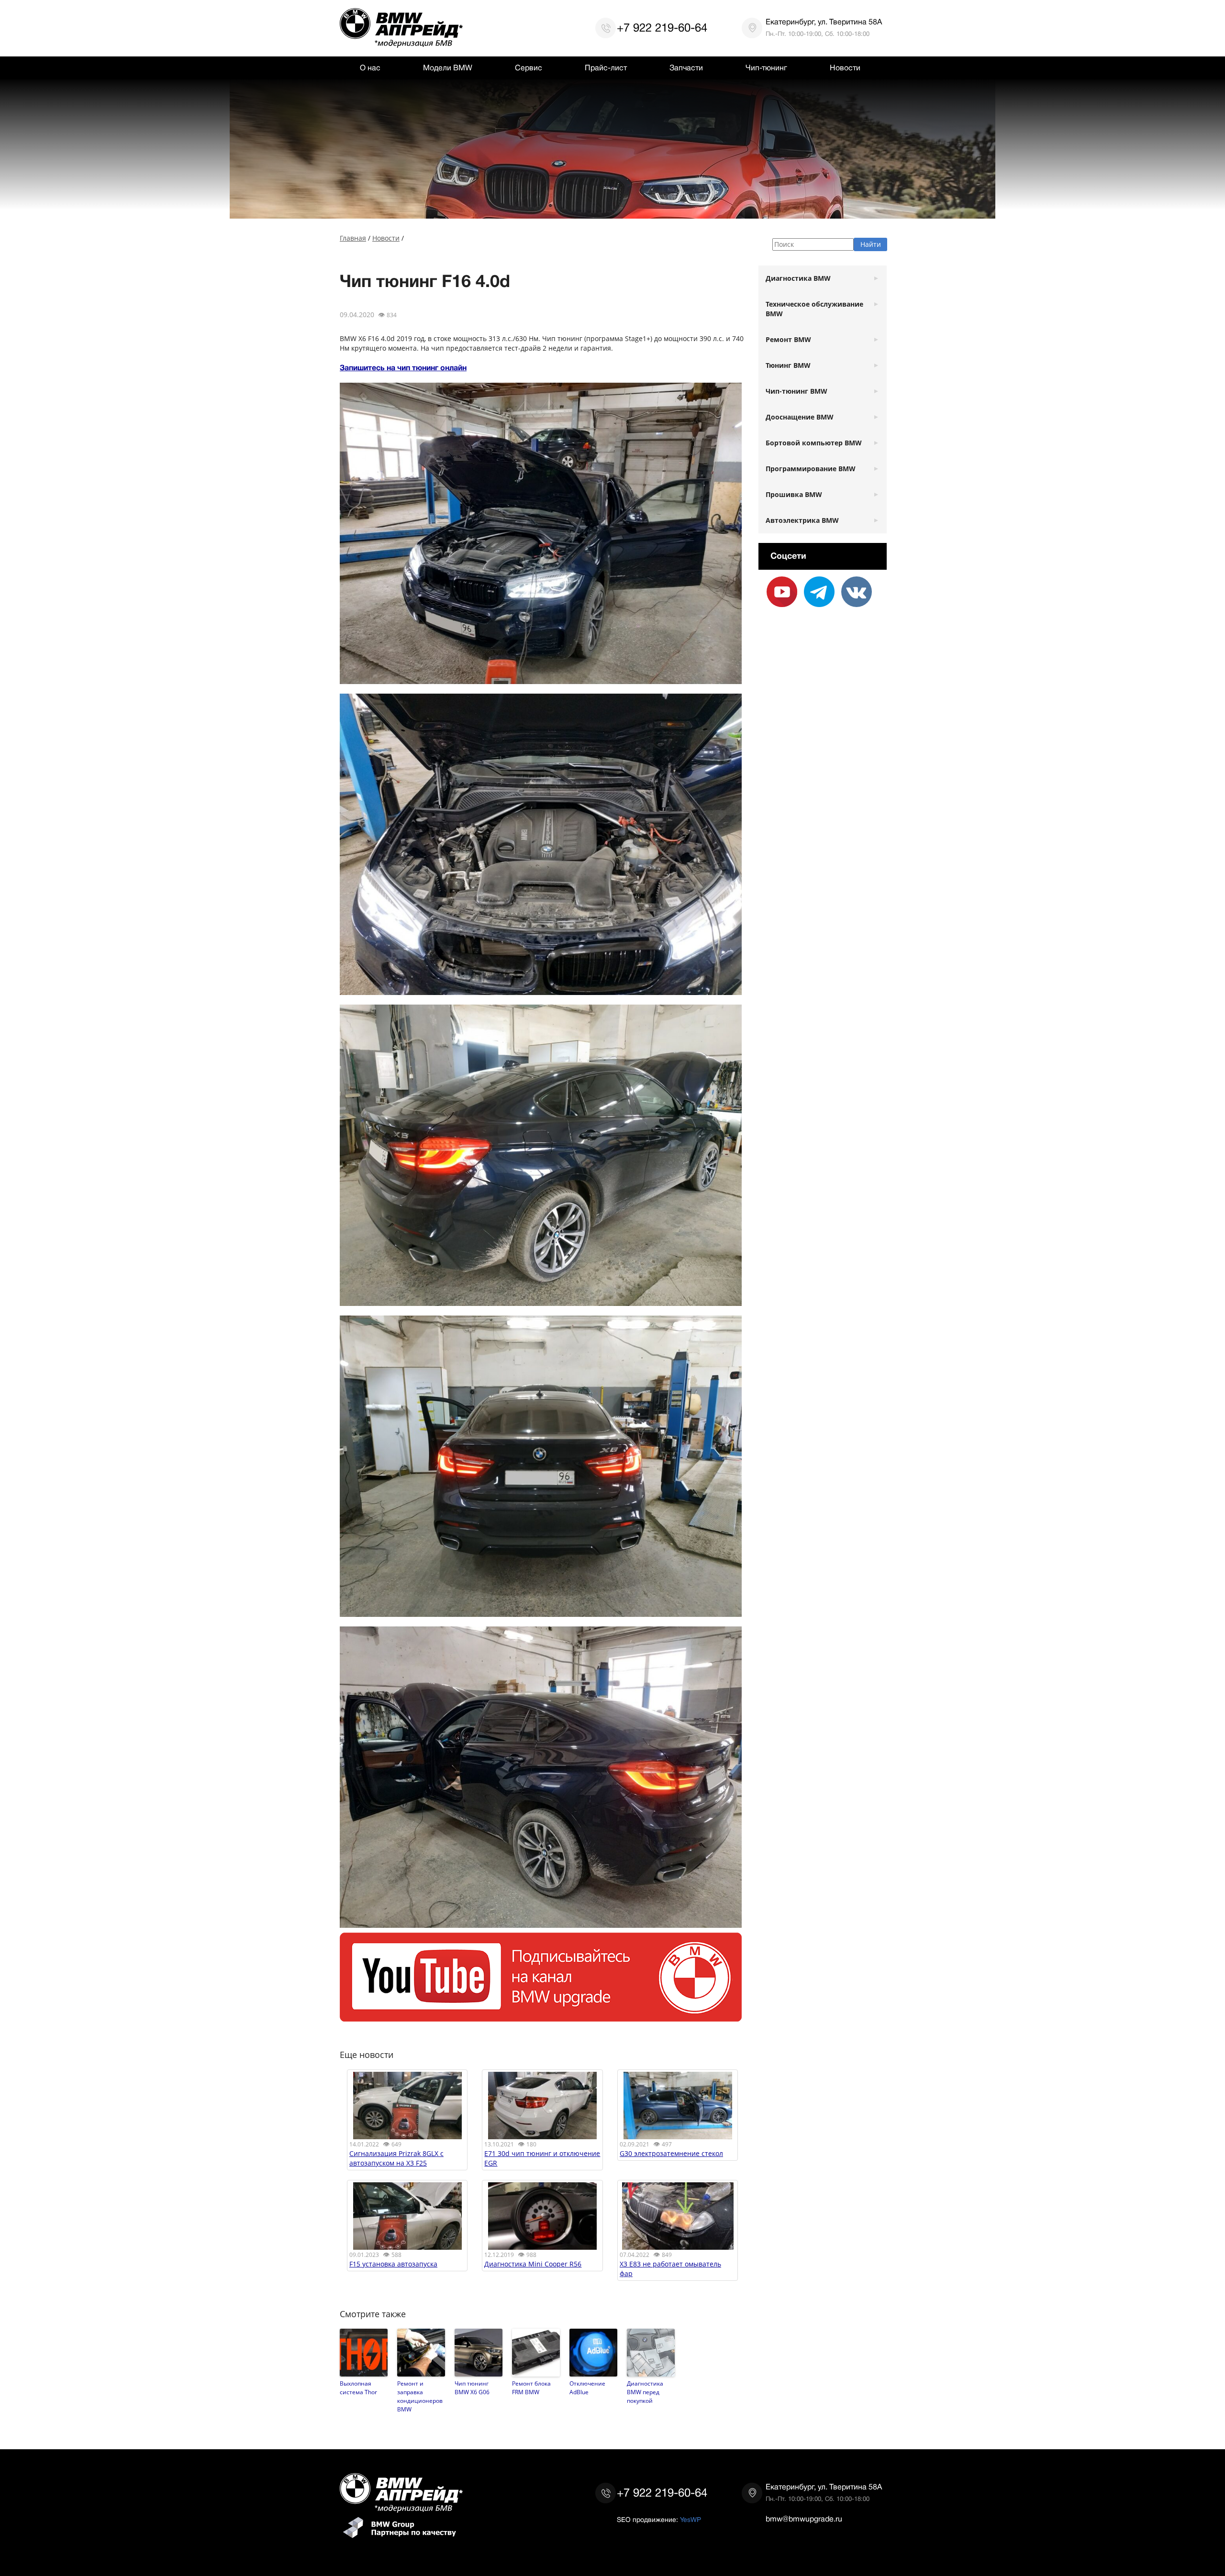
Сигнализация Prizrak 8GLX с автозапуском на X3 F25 (396, 2158)
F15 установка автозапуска (393, 2264)
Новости (845, 68)
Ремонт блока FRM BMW (531, 2388)
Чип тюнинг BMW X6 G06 (472, 2388)
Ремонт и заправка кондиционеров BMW (420, 2396)
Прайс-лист (606, 68)
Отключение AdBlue (587, 2388)
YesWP (690, 2520)
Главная (353, 238)
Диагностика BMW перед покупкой (645, 2392)
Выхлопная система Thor (358, 2388)
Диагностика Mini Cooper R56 (533, 2264)
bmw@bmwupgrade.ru (804, 2519)
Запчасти (686, 68)
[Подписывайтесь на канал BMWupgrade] (541, 2017)
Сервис (529, 68)
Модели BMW (448, 68)
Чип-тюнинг (766, 68)
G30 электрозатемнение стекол (671, 2153)
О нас (370, 68)
